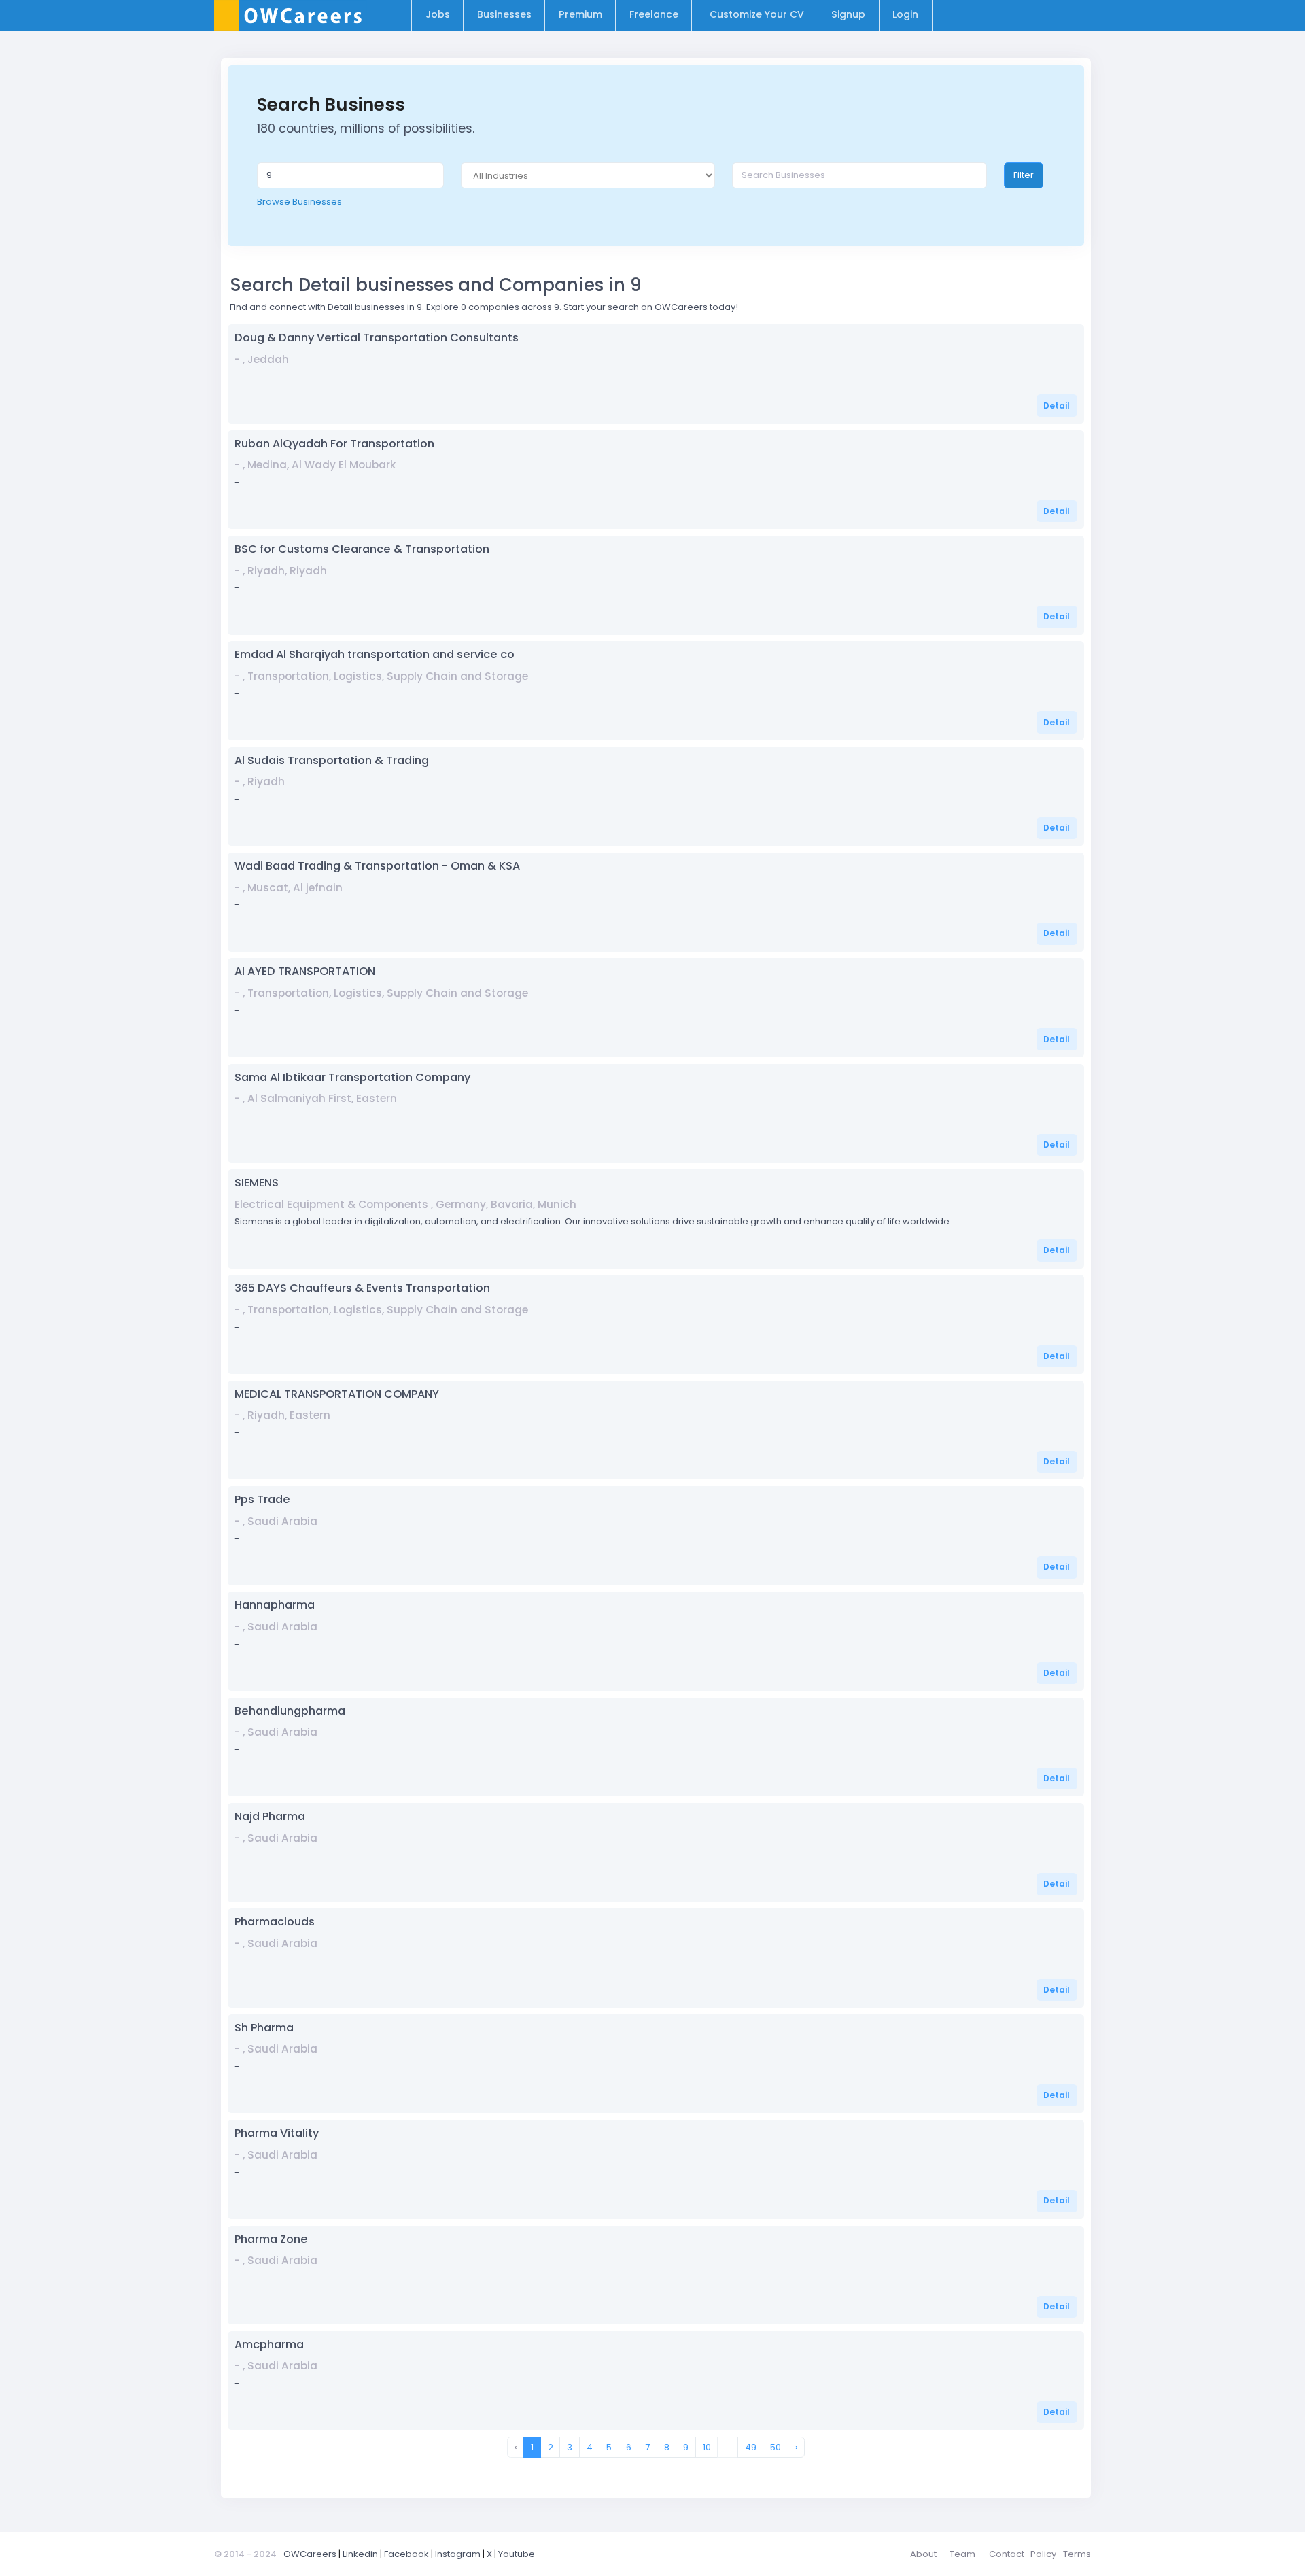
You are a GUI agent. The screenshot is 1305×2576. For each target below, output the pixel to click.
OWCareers (310, 2554)
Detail (1057, 406)
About (923, 2554)
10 (707, 2447)
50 (776, 2447)
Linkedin (360, 2554)
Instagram (458, 2554)
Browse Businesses (299, 202)
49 (751, 2447)
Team (962, 2554)
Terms (1077, 2554)
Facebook (406, 2554)
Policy (1043, 2554)
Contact (1007, 2554)
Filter (1024, 175)
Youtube (517, 2554)
